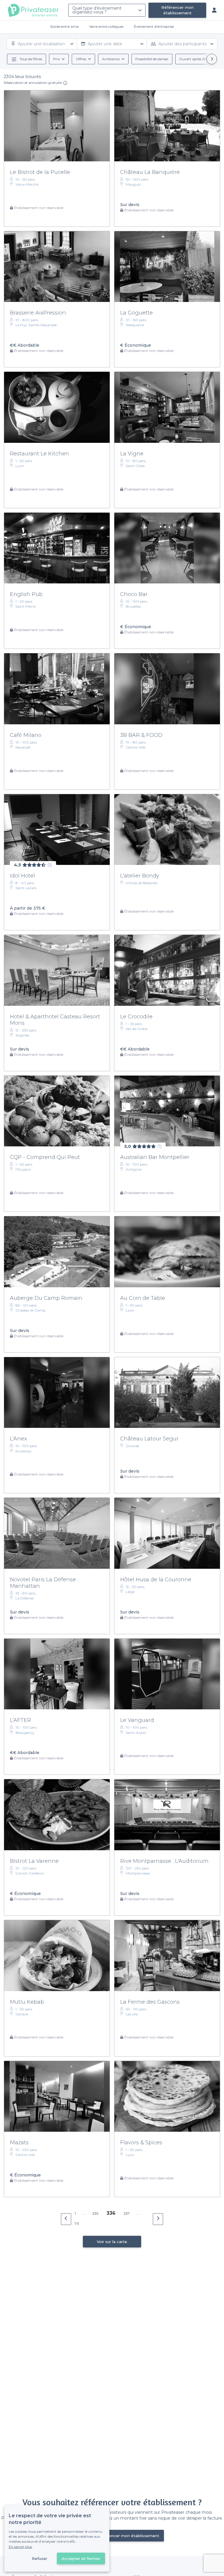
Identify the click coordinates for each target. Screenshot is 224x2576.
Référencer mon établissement (177, 10)
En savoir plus (20, 2547)
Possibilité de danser (152, 59)
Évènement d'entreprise (154, 26)
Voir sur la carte (112, 2242)
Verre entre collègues (106, 26)
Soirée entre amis (64, 26)
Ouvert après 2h (193, 59)
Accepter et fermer (81, 2558)
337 (127, 2213)
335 (95, 2213)
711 (77, 2224)
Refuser (40, 2558)
